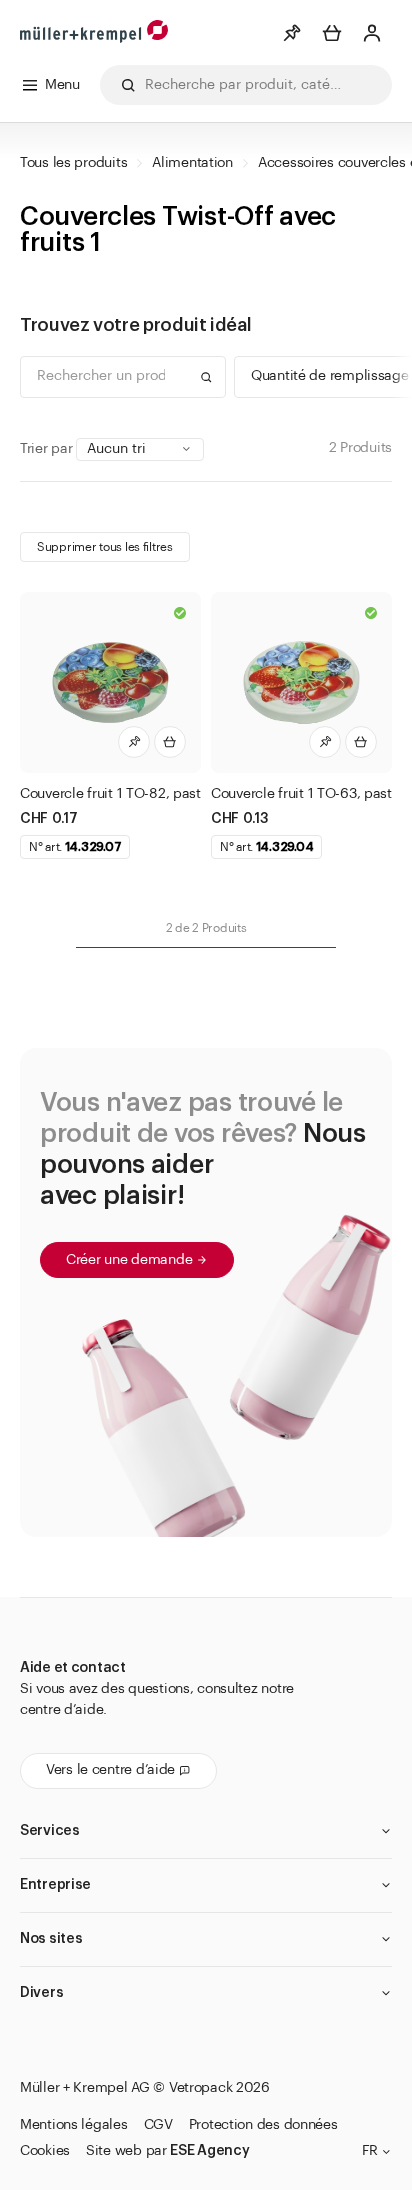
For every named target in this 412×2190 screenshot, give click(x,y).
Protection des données (263, 2125)
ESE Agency (209, 2151)
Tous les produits (73, 163)
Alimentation (192, 163)
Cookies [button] (45, 2151)
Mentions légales (74, 2125)
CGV (158, 2125)
